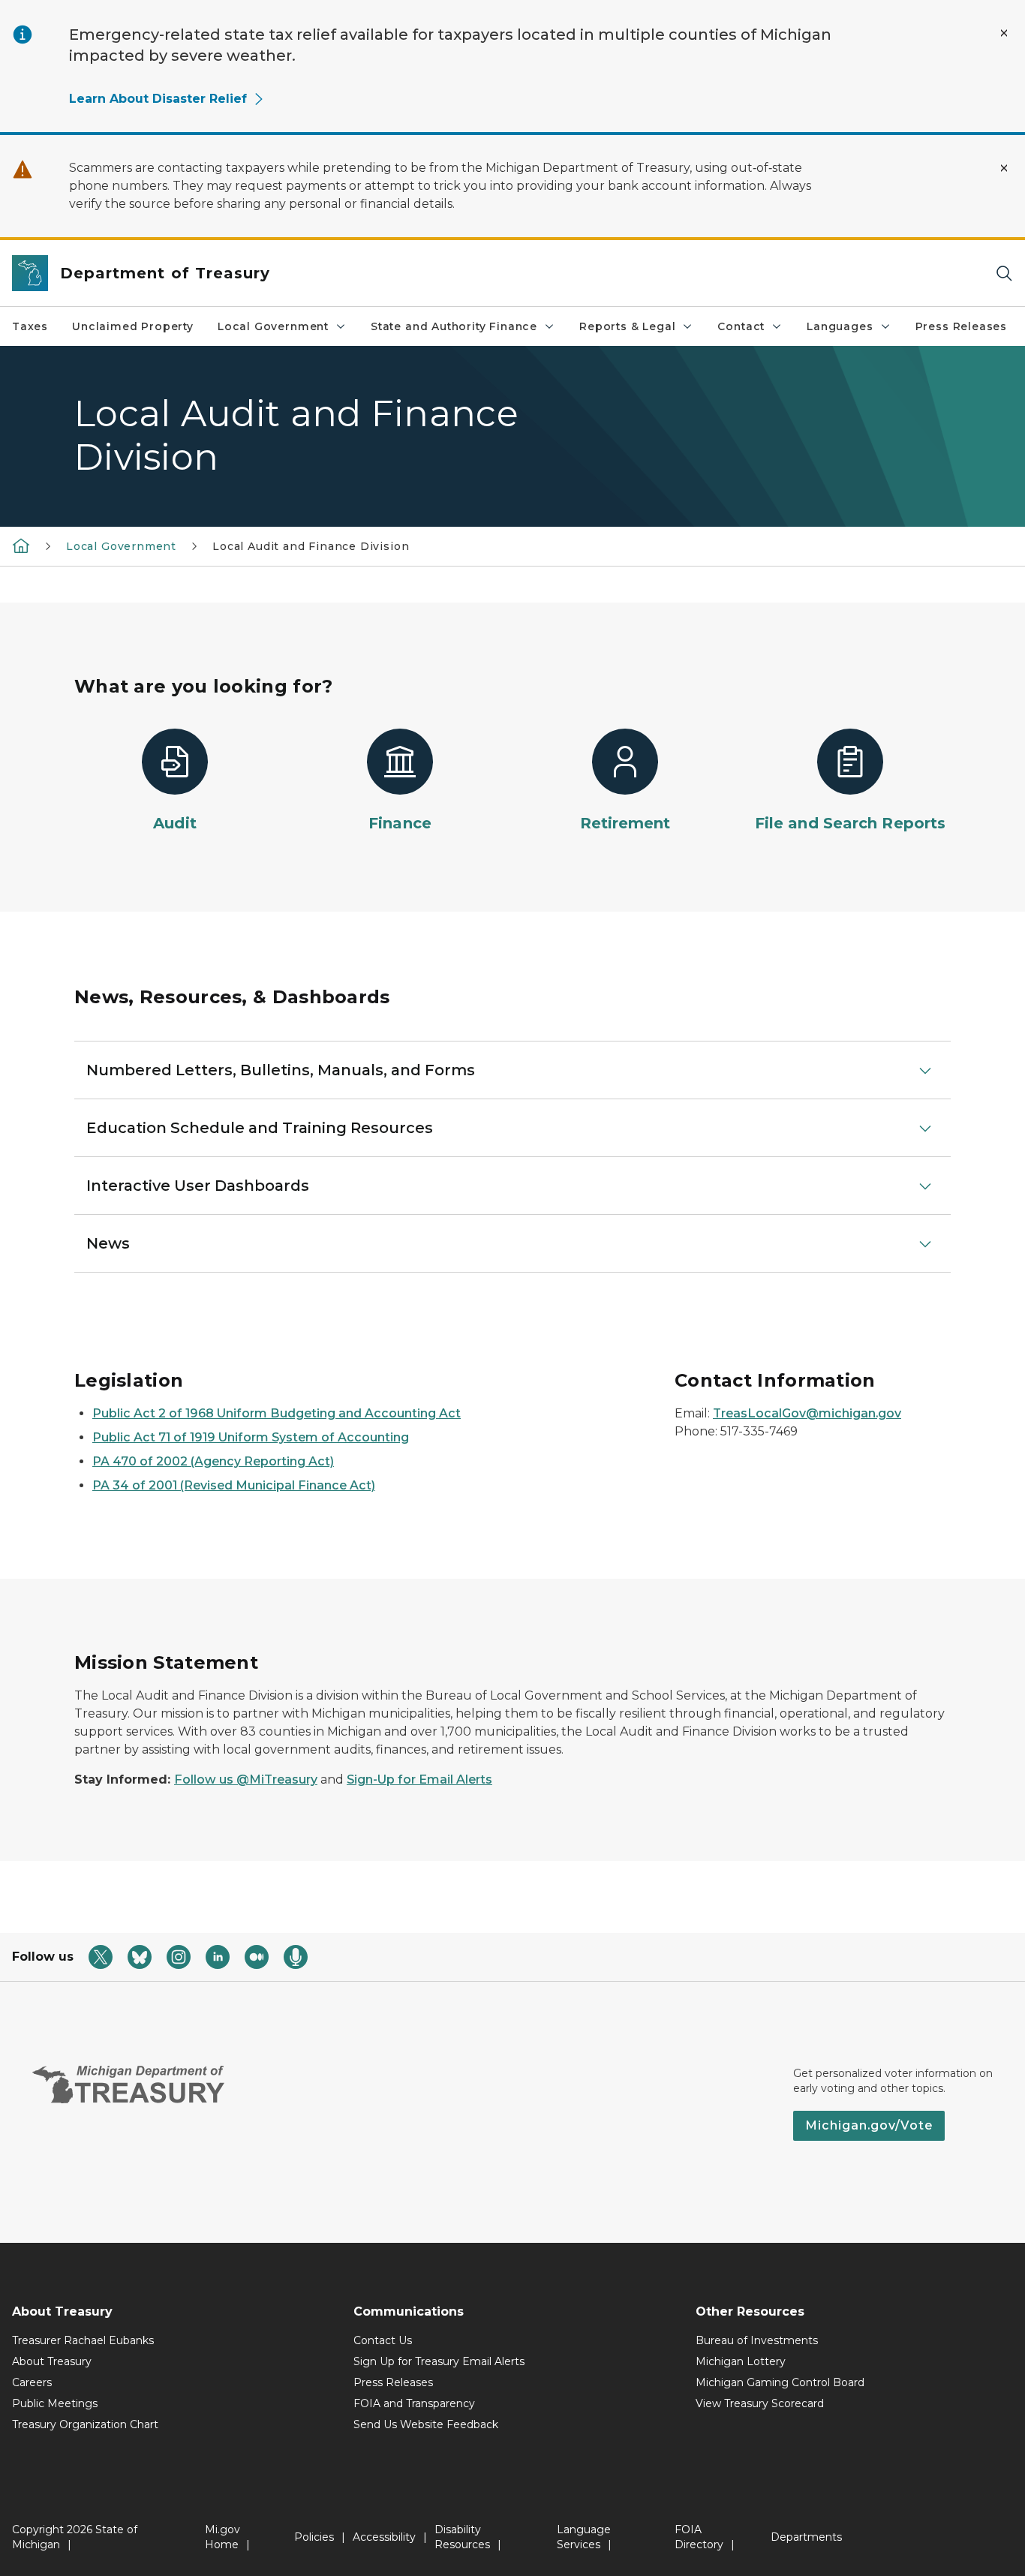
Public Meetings (55, 2403)
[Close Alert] (1004, 33)
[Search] (1004, 274)
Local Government (273, 326)
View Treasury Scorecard (760, 2403)
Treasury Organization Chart (85, 2424)
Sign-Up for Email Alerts (419, 1779)
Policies (314, 2537)
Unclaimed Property (133, 326)
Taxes (30, 326)
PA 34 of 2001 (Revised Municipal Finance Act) (234, 1485)
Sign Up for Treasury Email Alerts (439, 2361)
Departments (806, 2537)
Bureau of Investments (757, 2340)
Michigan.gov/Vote (869, 2125)
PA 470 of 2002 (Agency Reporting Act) (213, 1461)
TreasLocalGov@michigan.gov (807, 1413)
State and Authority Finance (454, 326)
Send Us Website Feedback (426, 2424)
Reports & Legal (627, 326)
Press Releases (961, 326)
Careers (32, 2382)
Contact (741, 326)
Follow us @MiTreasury (246, 1779)
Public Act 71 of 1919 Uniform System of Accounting (251, 1437)
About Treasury (52, 2361)
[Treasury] (21, 546)
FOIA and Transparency (414, 2403)
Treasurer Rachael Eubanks (83, 2340)
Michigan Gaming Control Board (780, 2382)
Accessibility (384, 2537)
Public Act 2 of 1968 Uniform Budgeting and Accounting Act (277, 1413)
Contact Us (383, 2340)
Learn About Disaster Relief (158, 99)
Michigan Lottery (741, 2361)
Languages (840, 326)
